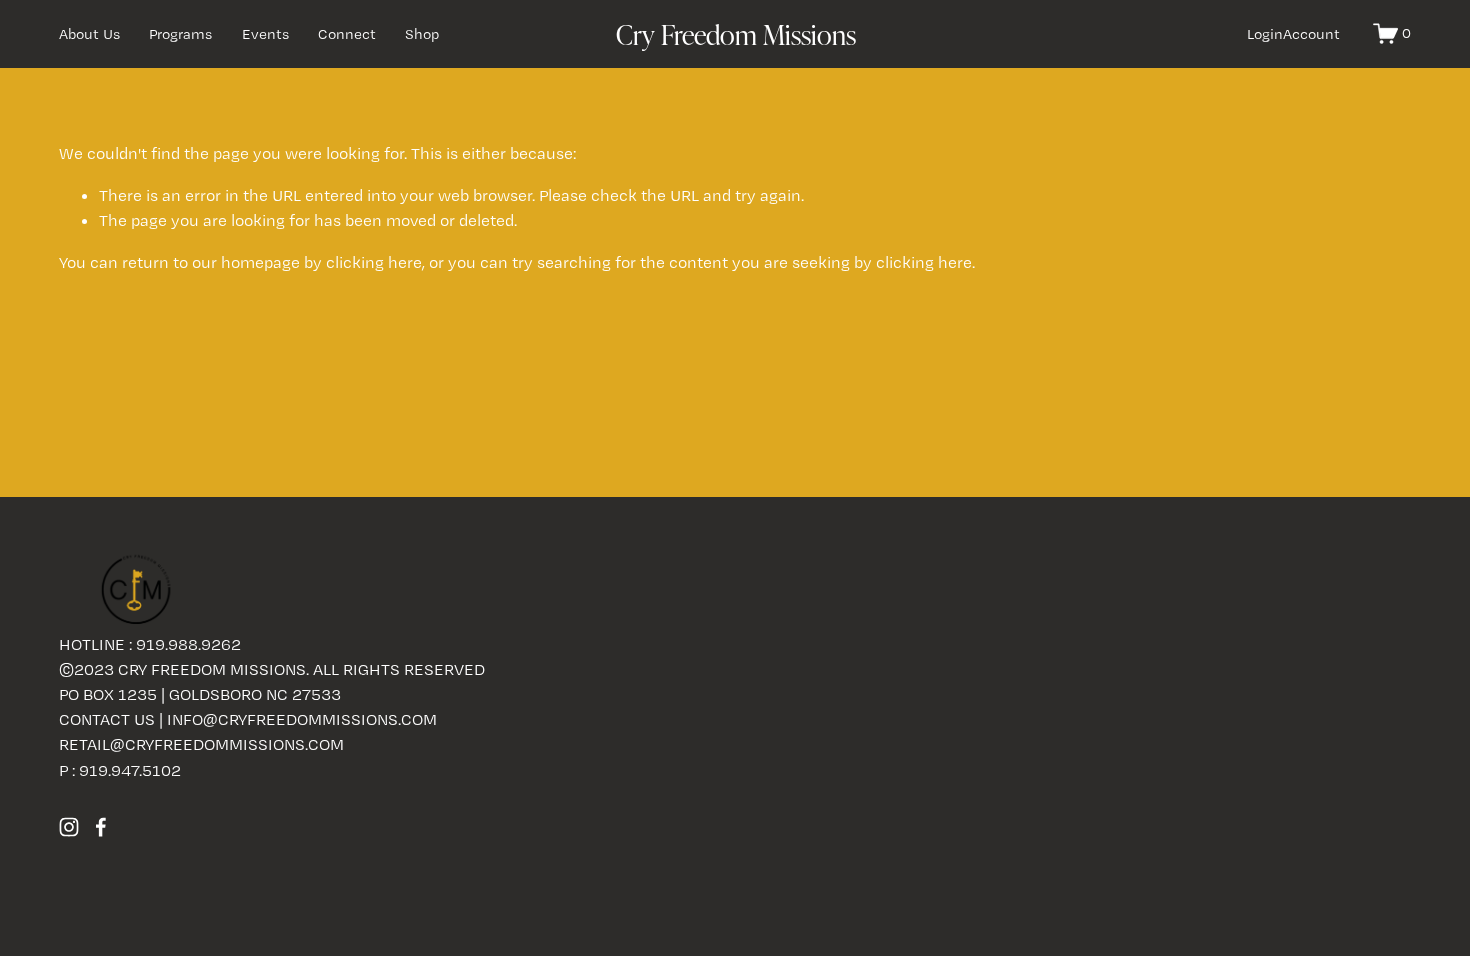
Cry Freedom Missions (736, 34)
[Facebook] (101, 827)
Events (265, 34)
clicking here (374, 262)
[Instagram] (69, 827)
